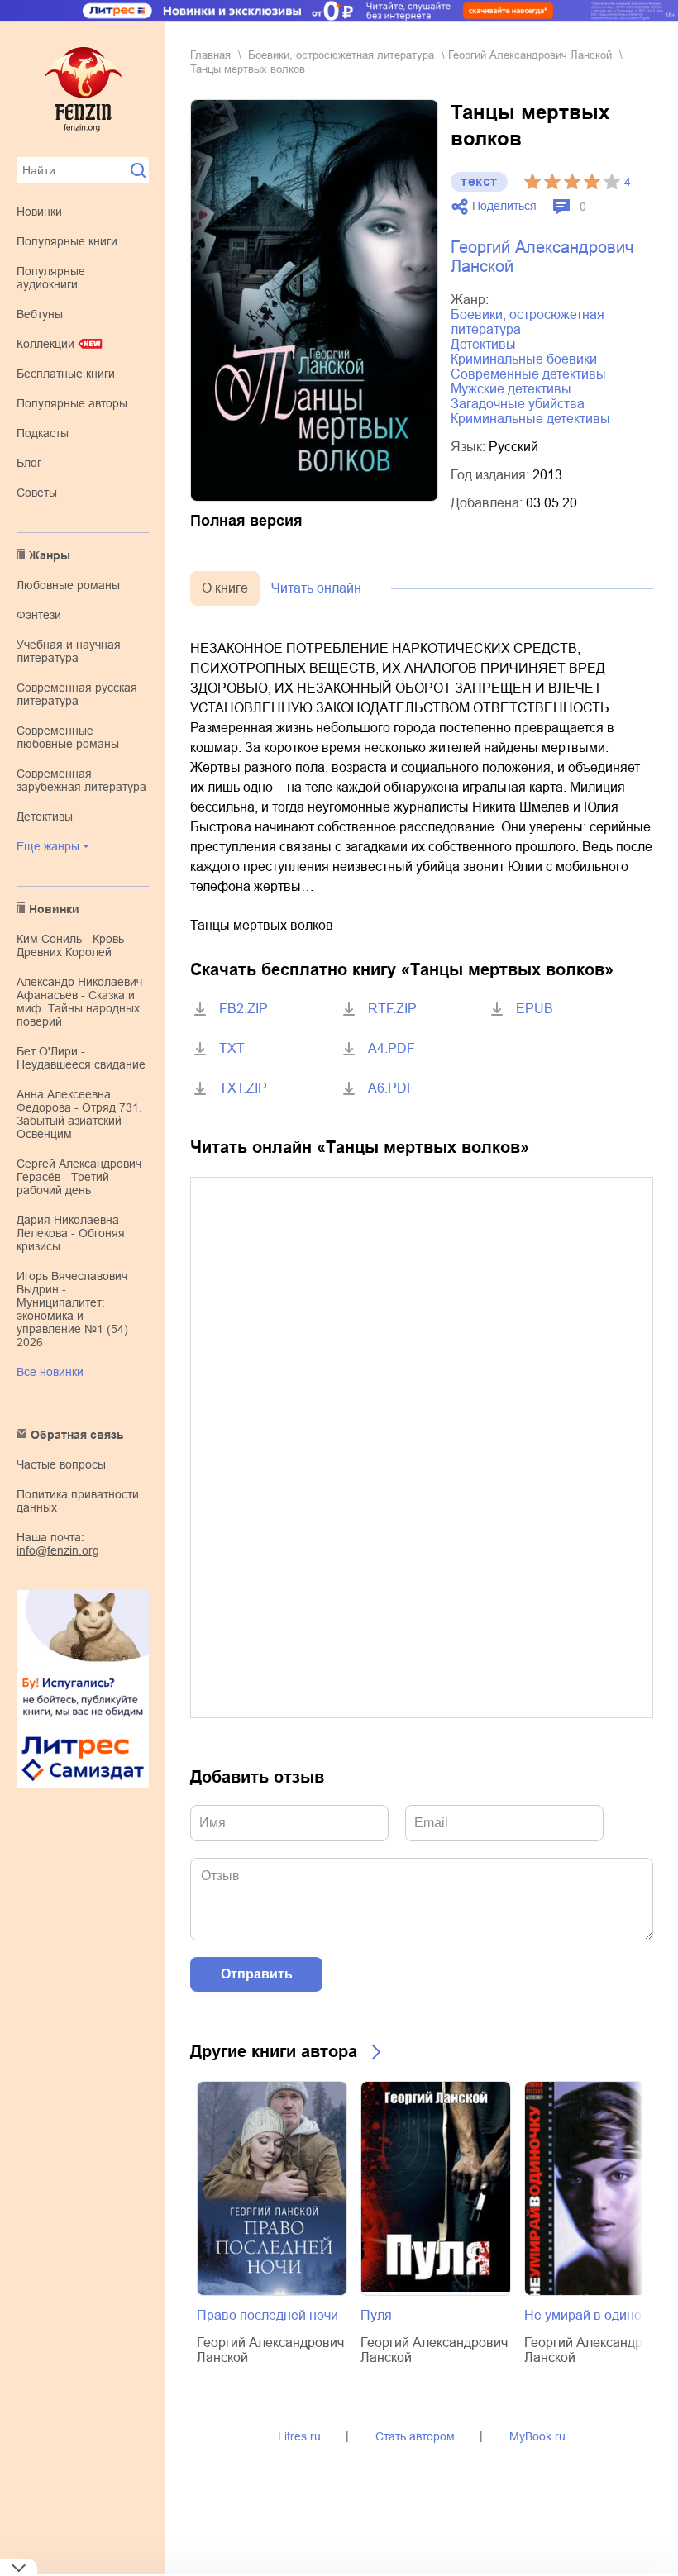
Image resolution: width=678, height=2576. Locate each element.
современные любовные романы (68, 737)
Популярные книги (67, 241)
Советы (37, 493)
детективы (45, 817)
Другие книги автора (274, 2051)
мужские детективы (511, 389)
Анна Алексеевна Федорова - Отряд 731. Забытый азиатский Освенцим (79, 1114)
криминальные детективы (530, 419)
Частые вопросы (61, 1464)
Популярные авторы (72, 403)
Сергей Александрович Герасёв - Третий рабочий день (79, 1177)
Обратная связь (77, 1435)
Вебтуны (40, 314)
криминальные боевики (524, 359)
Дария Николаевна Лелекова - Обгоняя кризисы (71, 1233)
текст (479, 181)
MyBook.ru (537, 2436)
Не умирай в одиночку (592, 2315)
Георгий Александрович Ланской (530, 55)
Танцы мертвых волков (262, 925)
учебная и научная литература (69, 651)
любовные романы (68, 585)
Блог (29, 463)
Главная (210, 55)
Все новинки (50, 1372)
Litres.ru (299, 2436)
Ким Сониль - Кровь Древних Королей (70, 945)
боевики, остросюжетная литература (341, 55)
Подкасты (43, 433)
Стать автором (415, 2436)
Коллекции (45, 344)
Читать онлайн (316, 588)
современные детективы (528, 374)
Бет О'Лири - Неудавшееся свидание (81, 1058)
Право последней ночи (267, 2315)
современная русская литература (77, 694)
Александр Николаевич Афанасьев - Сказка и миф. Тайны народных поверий (79, 1002)
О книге (225, 588)
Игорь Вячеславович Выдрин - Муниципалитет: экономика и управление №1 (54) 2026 (72, 1309)
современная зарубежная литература (81, 780)
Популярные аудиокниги (51, 278)
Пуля (376, 2315)
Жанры (50, 555)
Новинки (39, 212)
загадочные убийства (518, 404)
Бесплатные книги (66, 374)
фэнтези (39, 615)
